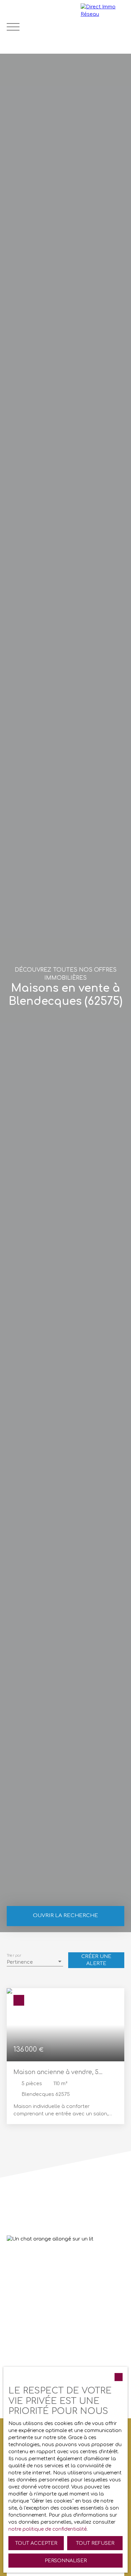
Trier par (14, 1955)
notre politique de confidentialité (48, 2529)
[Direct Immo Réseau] (104, 27)
